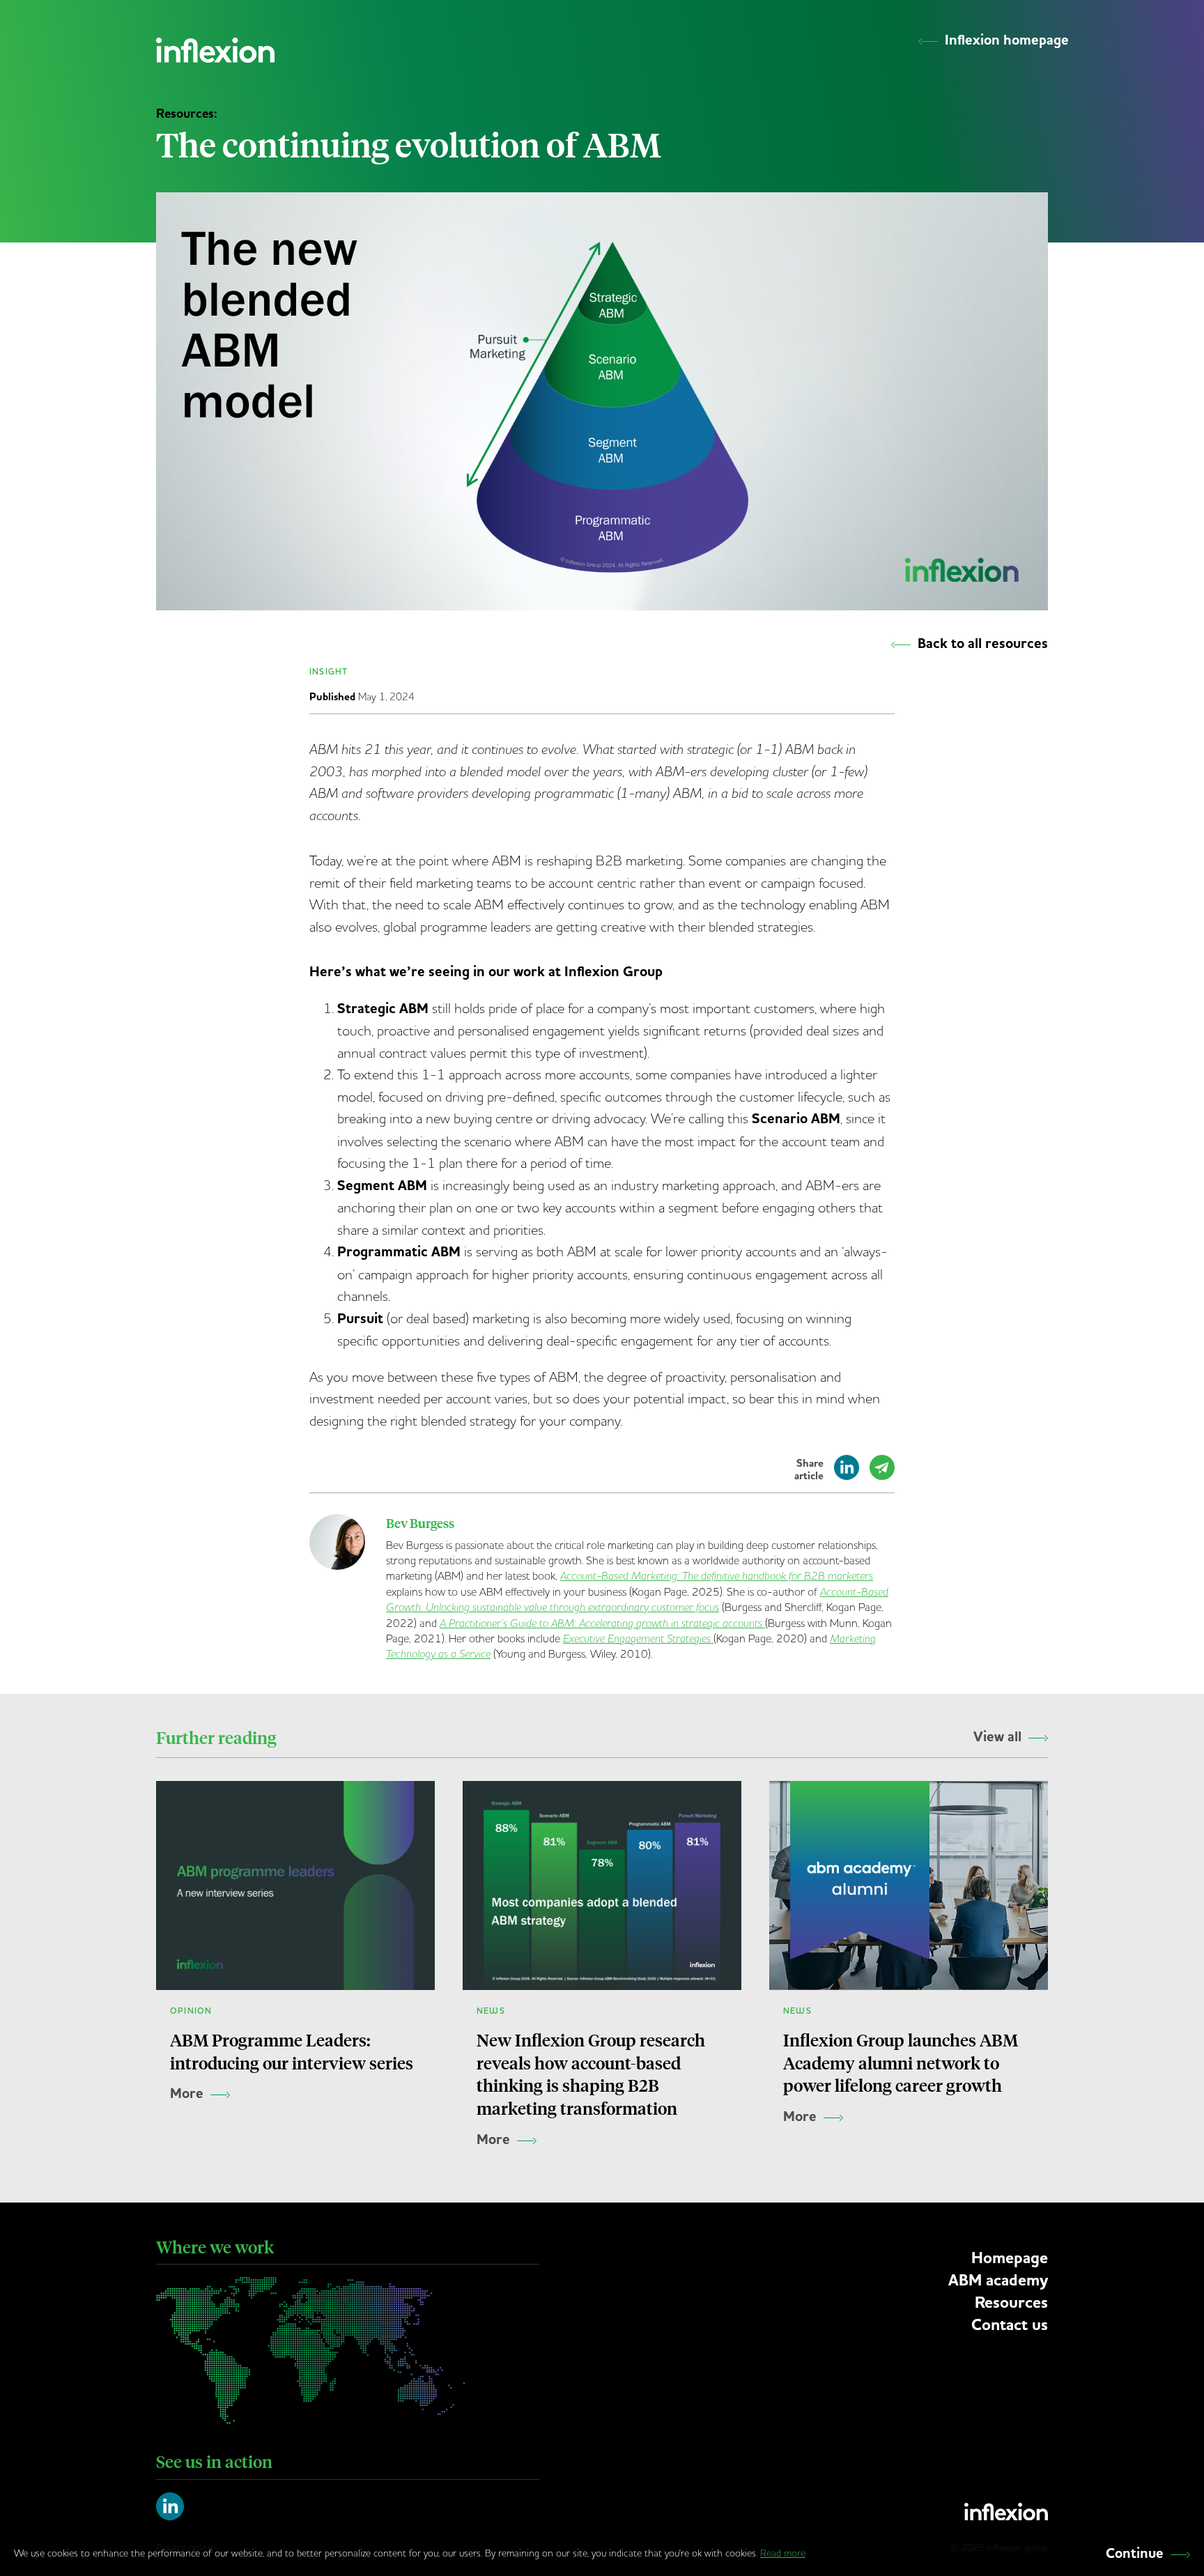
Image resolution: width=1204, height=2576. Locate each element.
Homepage (1010, 2258)
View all (997, 1737)
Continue (1135, 2554)
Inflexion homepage (1007, 40)
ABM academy (998, 2280)
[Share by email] (882, 1474)
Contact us (1010, 2325)
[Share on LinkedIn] (847, 1474)
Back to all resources (983, 644)
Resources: (187, 114)
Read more (783, 2553)
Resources (1011, 2303)
